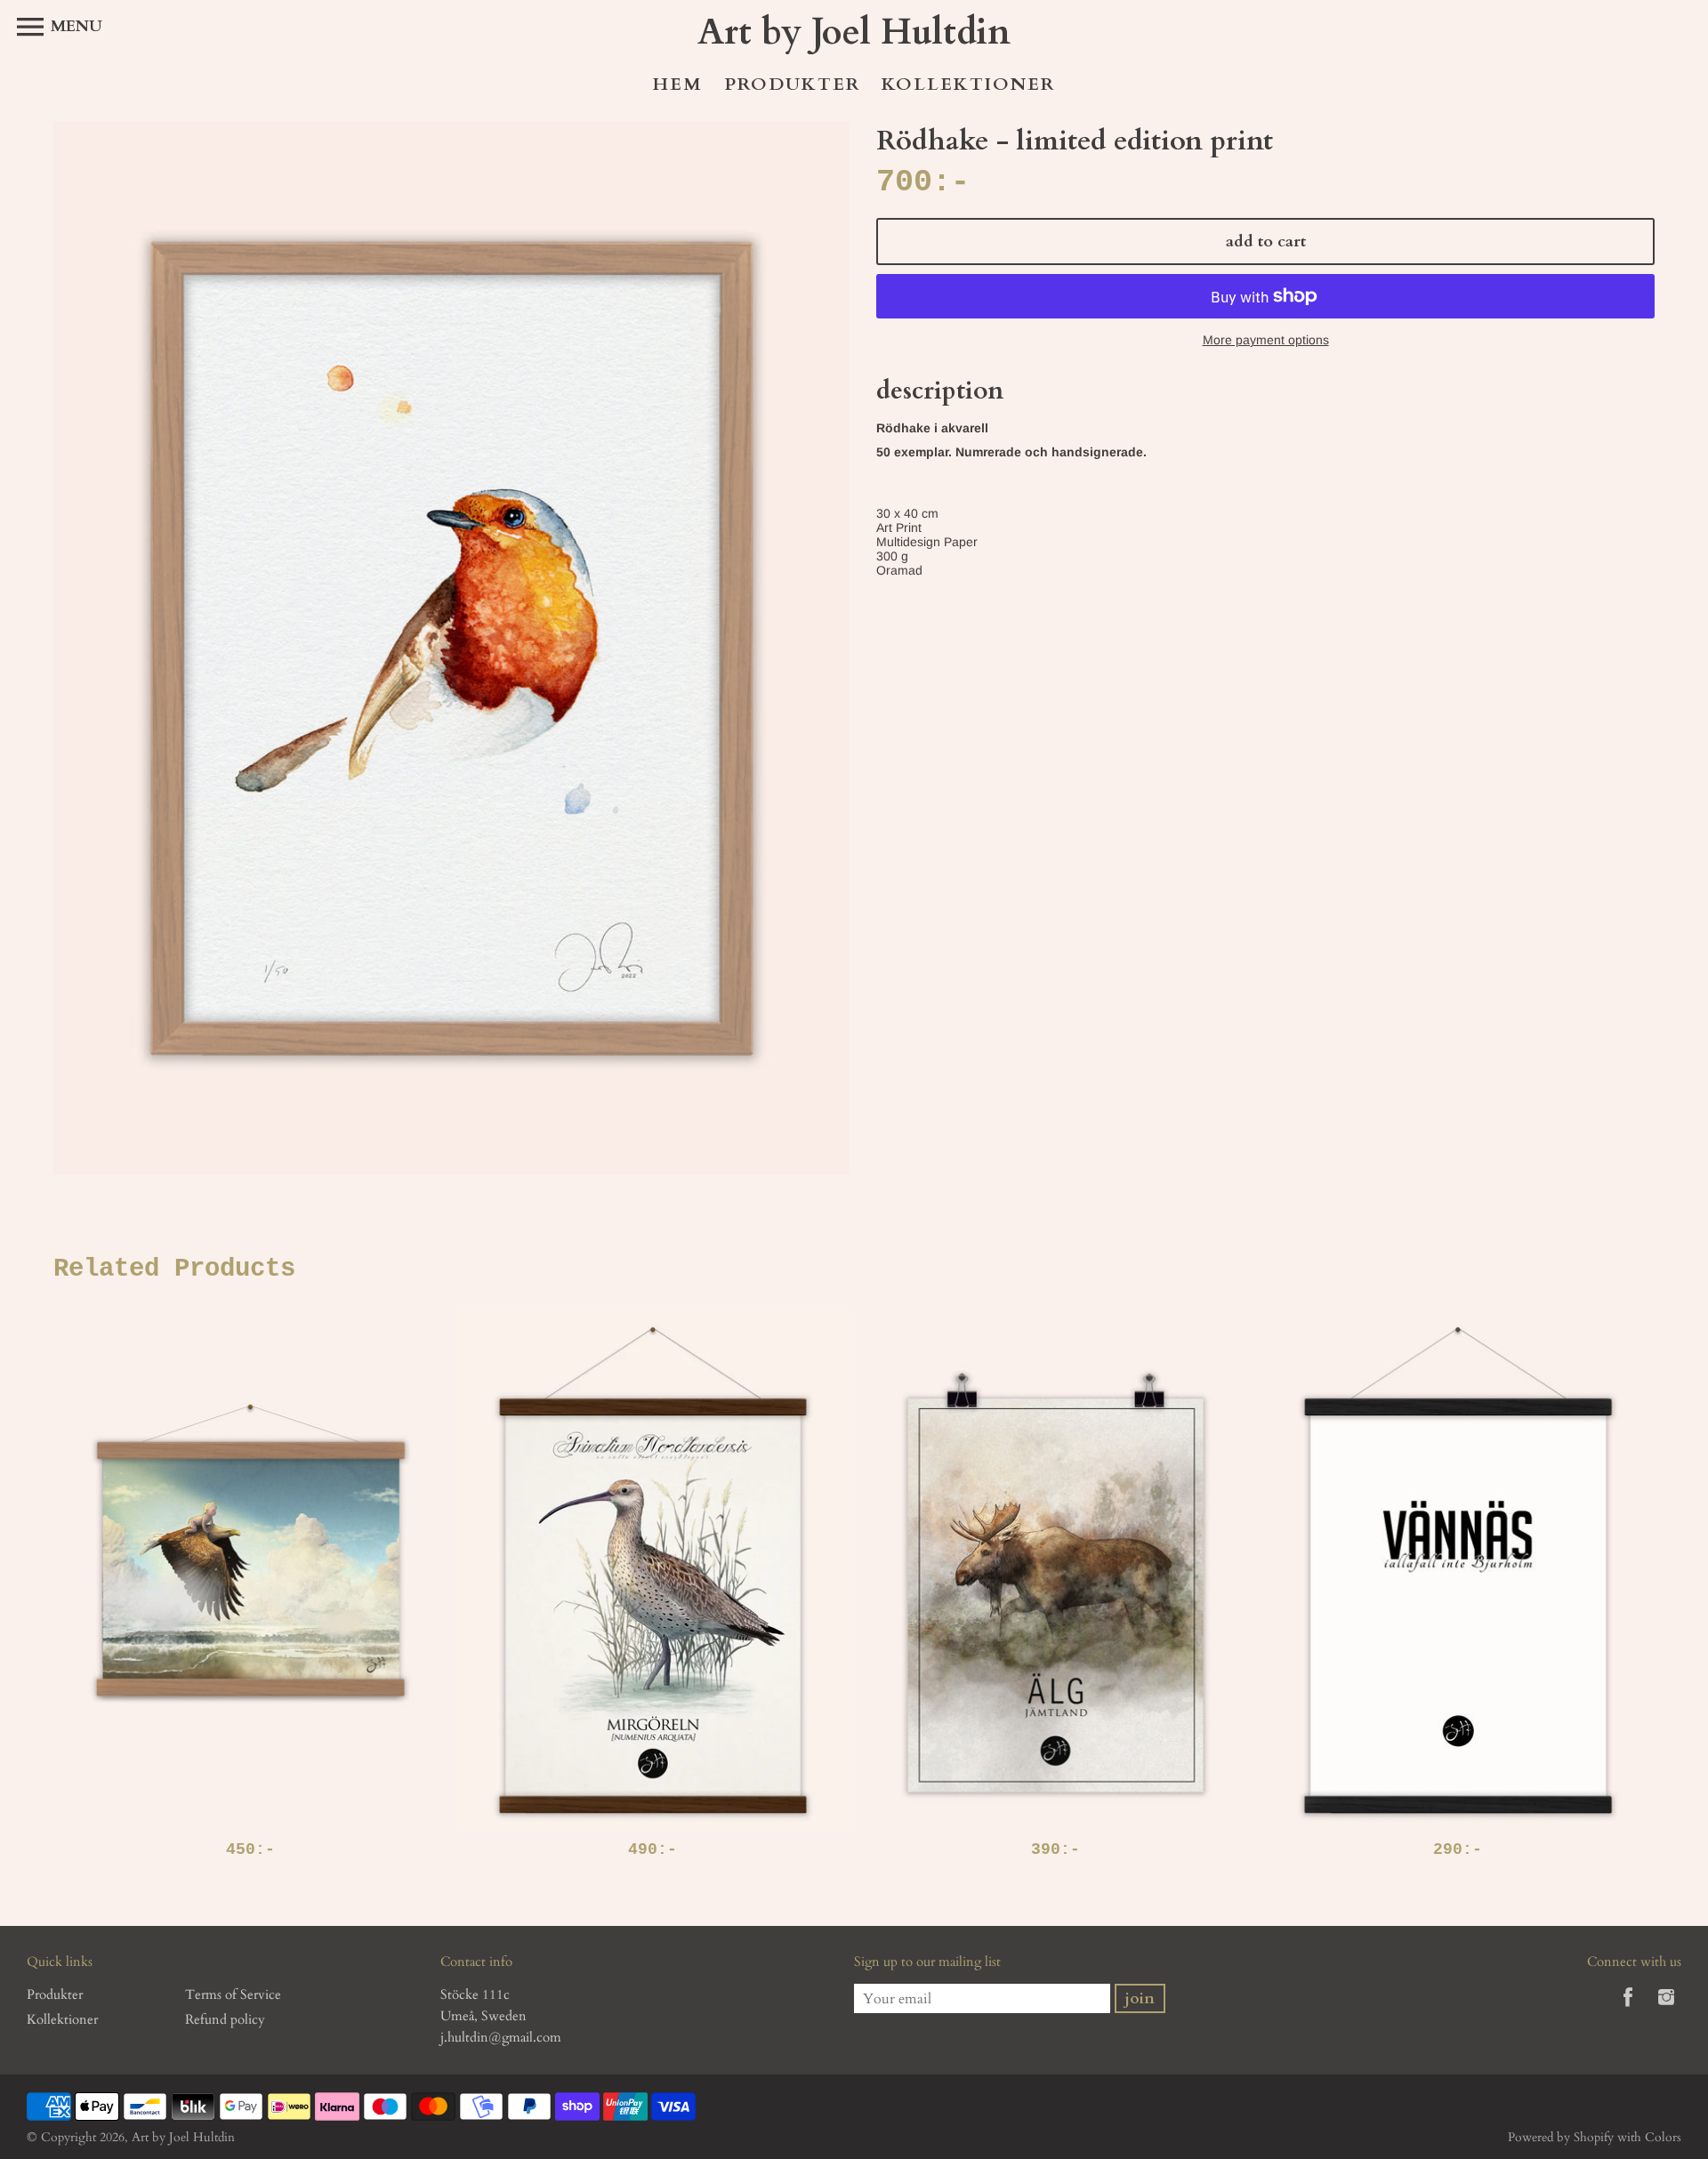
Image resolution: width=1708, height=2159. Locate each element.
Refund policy (225, 2019)
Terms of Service (233, 1994)
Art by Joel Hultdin (183, 2137)
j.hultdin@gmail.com (501, 2037)
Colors (1663, 2137)
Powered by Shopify (1561, 2137)
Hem (678, 84)
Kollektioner (968, 84)
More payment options (1266, 340)
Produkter (792, 84)
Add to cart (1266, 242)
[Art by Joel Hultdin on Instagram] (1666, 2010)
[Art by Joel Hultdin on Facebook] (1628, 2010)
